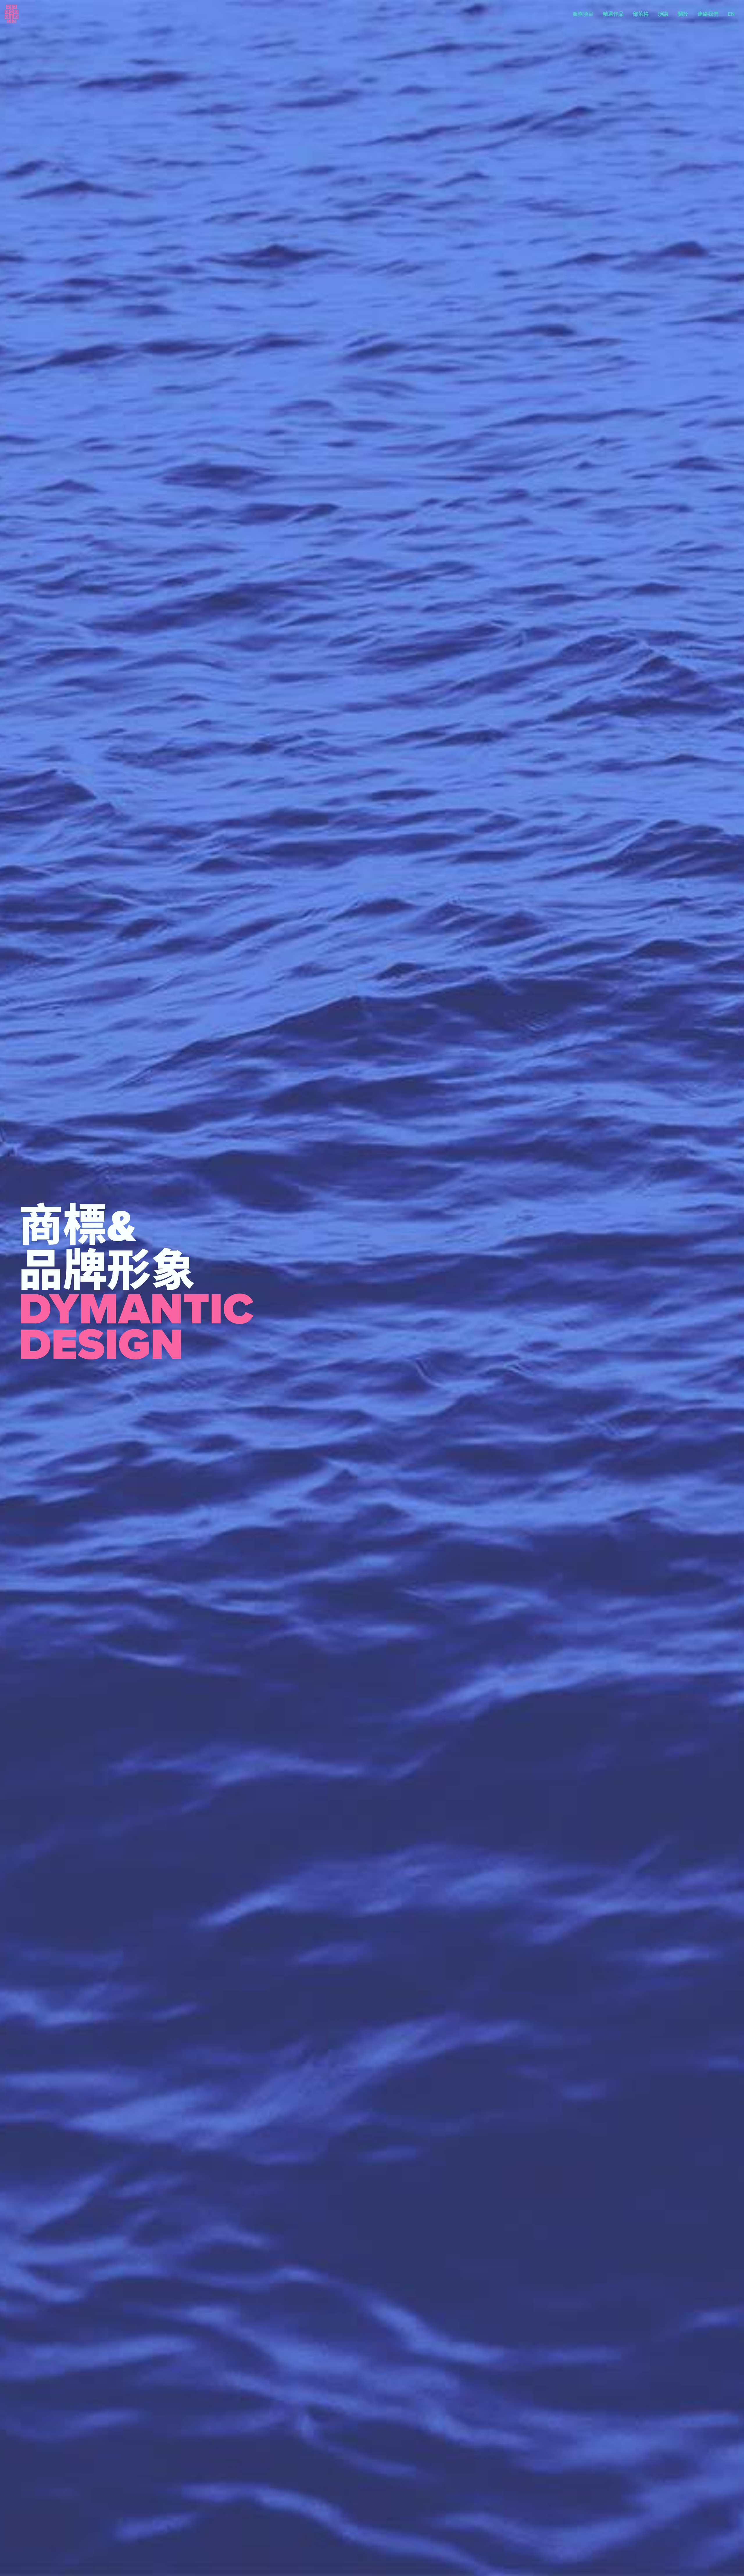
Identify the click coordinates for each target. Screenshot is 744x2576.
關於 (683, 14)
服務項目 (583, 14)
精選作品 (613, 14)
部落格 (641, 14)
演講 (663, 14)
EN (731, 14)
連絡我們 (708, 14)
